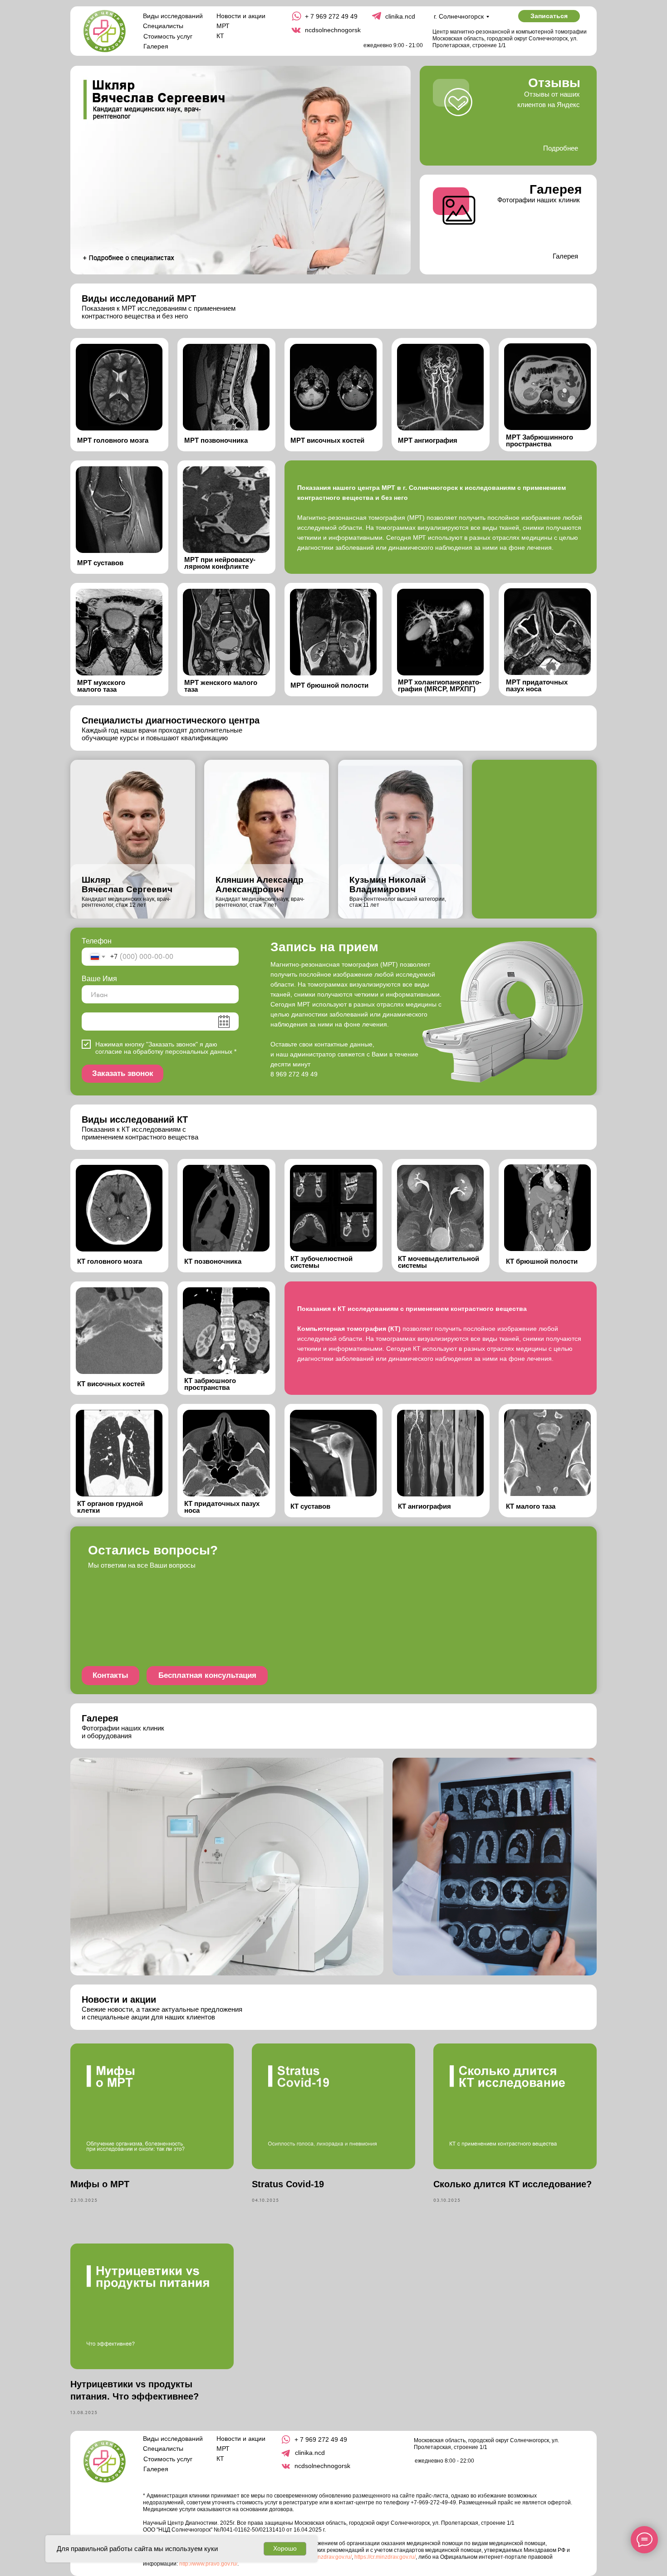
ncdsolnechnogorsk (333, 30)
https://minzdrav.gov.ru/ (324, 2557)
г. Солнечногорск (459, 16)
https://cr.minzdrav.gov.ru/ (385, 2557)
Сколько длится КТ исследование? (513, 2184)
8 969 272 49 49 (294, 1074)
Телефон (97, 941)
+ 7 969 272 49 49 (331, 16)
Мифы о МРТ (100, 2184)
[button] (549, 16)
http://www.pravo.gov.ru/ (208, 2564)
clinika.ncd (400, 16)
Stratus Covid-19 (288, 2184)
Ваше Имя (99, 979)
